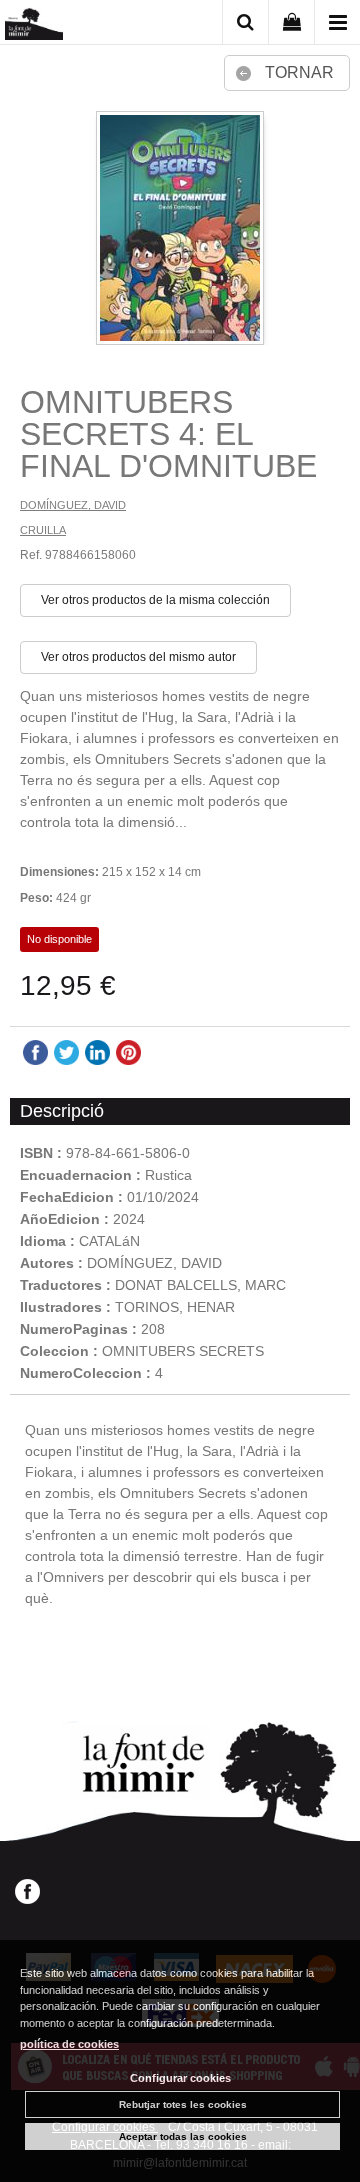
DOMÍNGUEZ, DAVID (73, 505)
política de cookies (69, 2044)
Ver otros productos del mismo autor (138, 657)
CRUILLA (43, 530)
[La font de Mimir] (34, 25)
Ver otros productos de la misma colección (155, 600)
